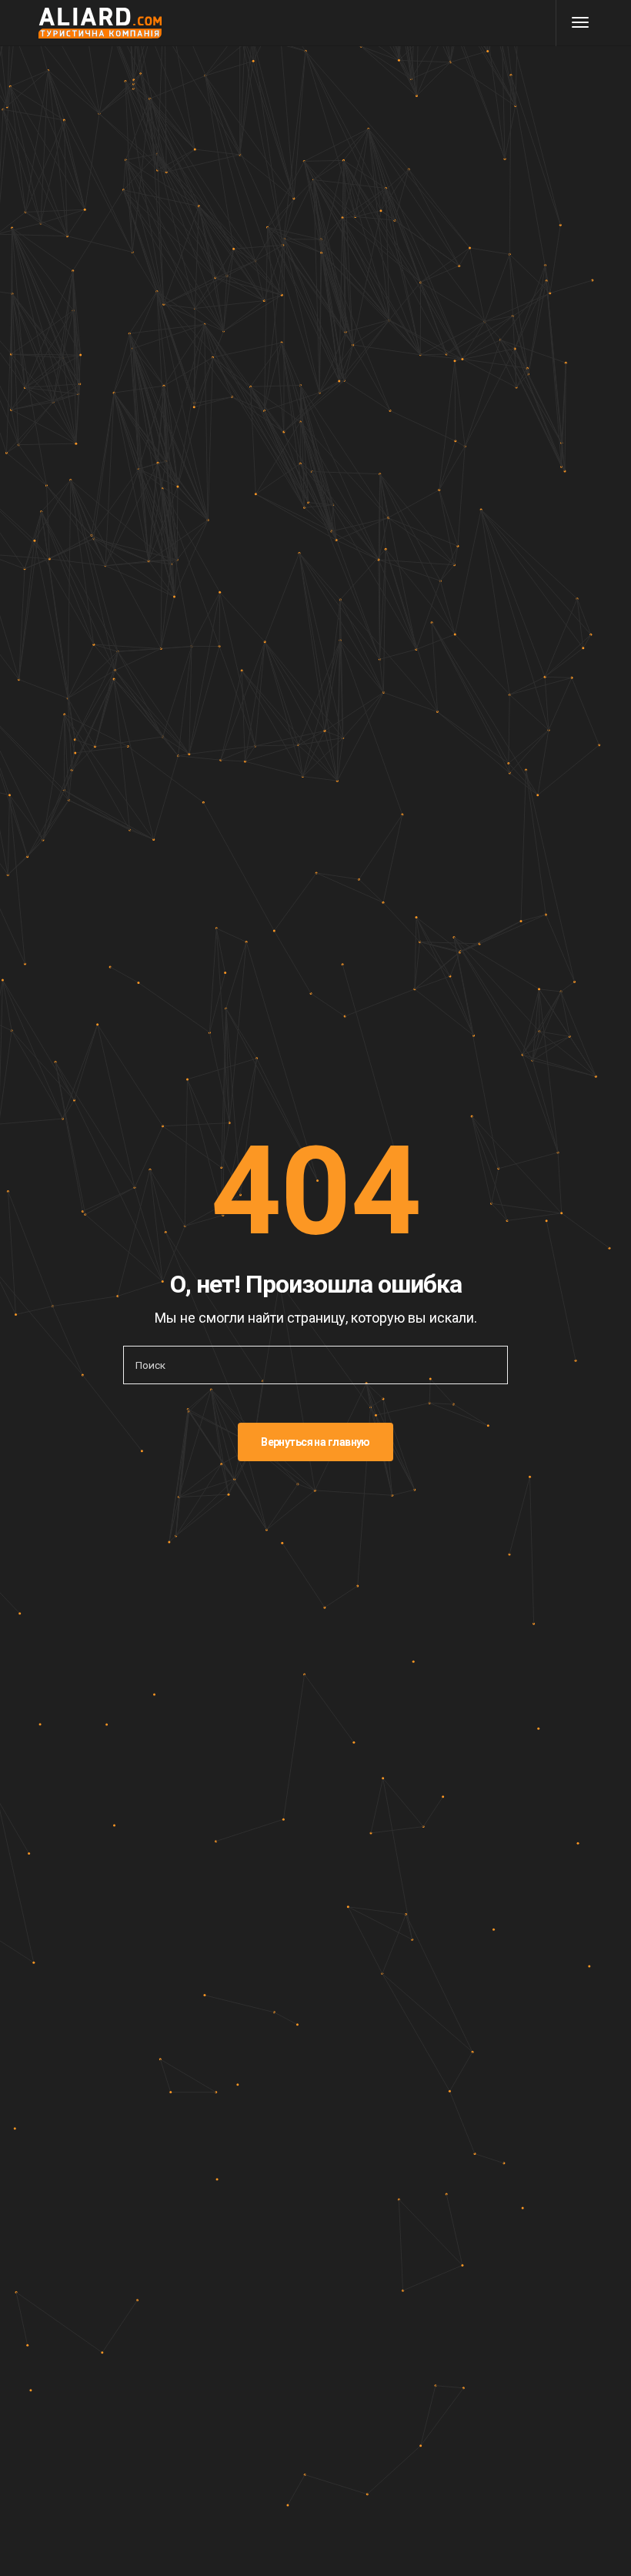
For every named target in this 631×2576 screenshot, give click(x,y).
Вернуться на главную (315, 1442)
